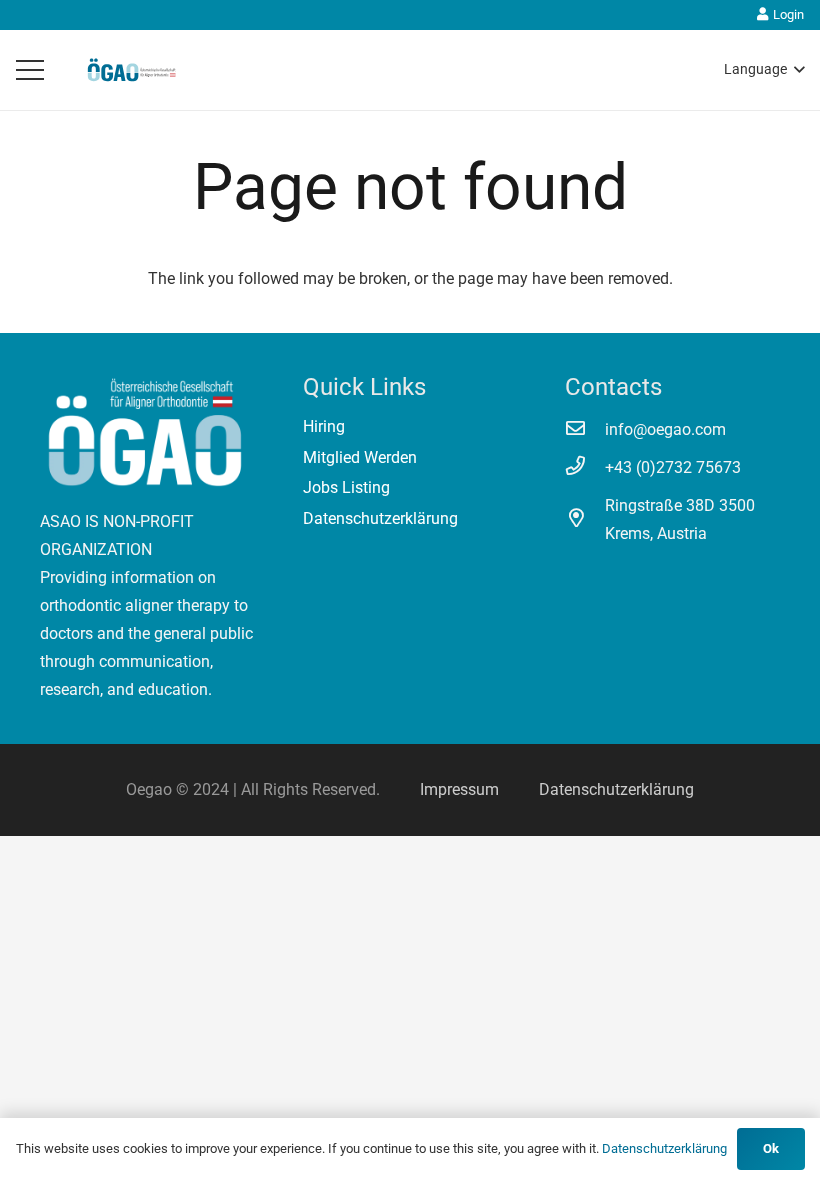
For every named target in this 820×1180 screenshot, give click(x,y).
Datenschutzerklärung (380, 518)
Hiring (324, 426)
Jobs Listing (346, 487)
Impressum (459, 789)
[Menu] (30, 70)
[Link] (132, 70)
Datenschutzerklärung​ (616, 789)
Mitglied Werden (360, 457)
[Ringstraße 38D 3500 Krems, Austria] (585, 520)
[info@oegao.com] (585, 430)
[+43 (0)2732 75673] (585, 468)
